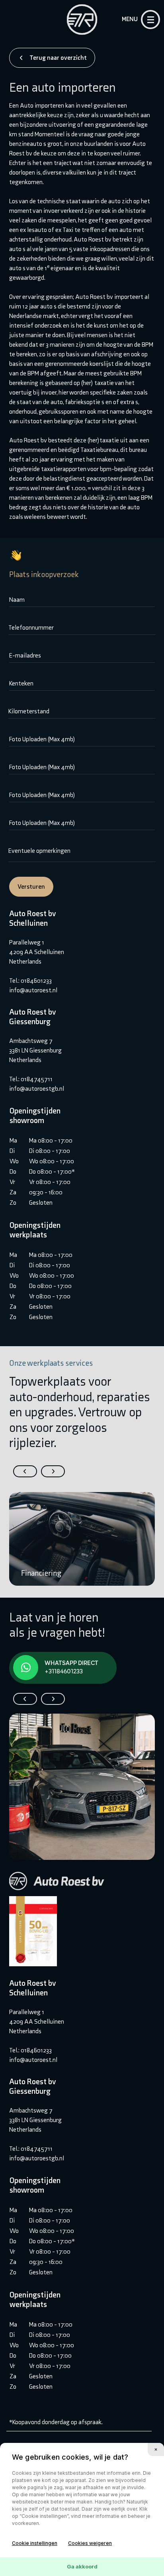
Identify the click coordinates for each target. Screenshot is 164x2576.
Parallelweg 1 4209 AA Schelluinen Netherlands (37, 952)
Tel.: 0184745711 (31, 1079)
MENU (130, 19)
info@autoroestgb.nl (37, 1089)
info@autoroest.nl (33, 990)
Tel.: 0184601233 (30, 981)
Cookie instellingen (35, 2543)
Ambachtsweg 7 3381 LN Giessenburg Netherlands (35, 1050)
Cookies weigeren (90, 2543)
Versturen (31, 886)
